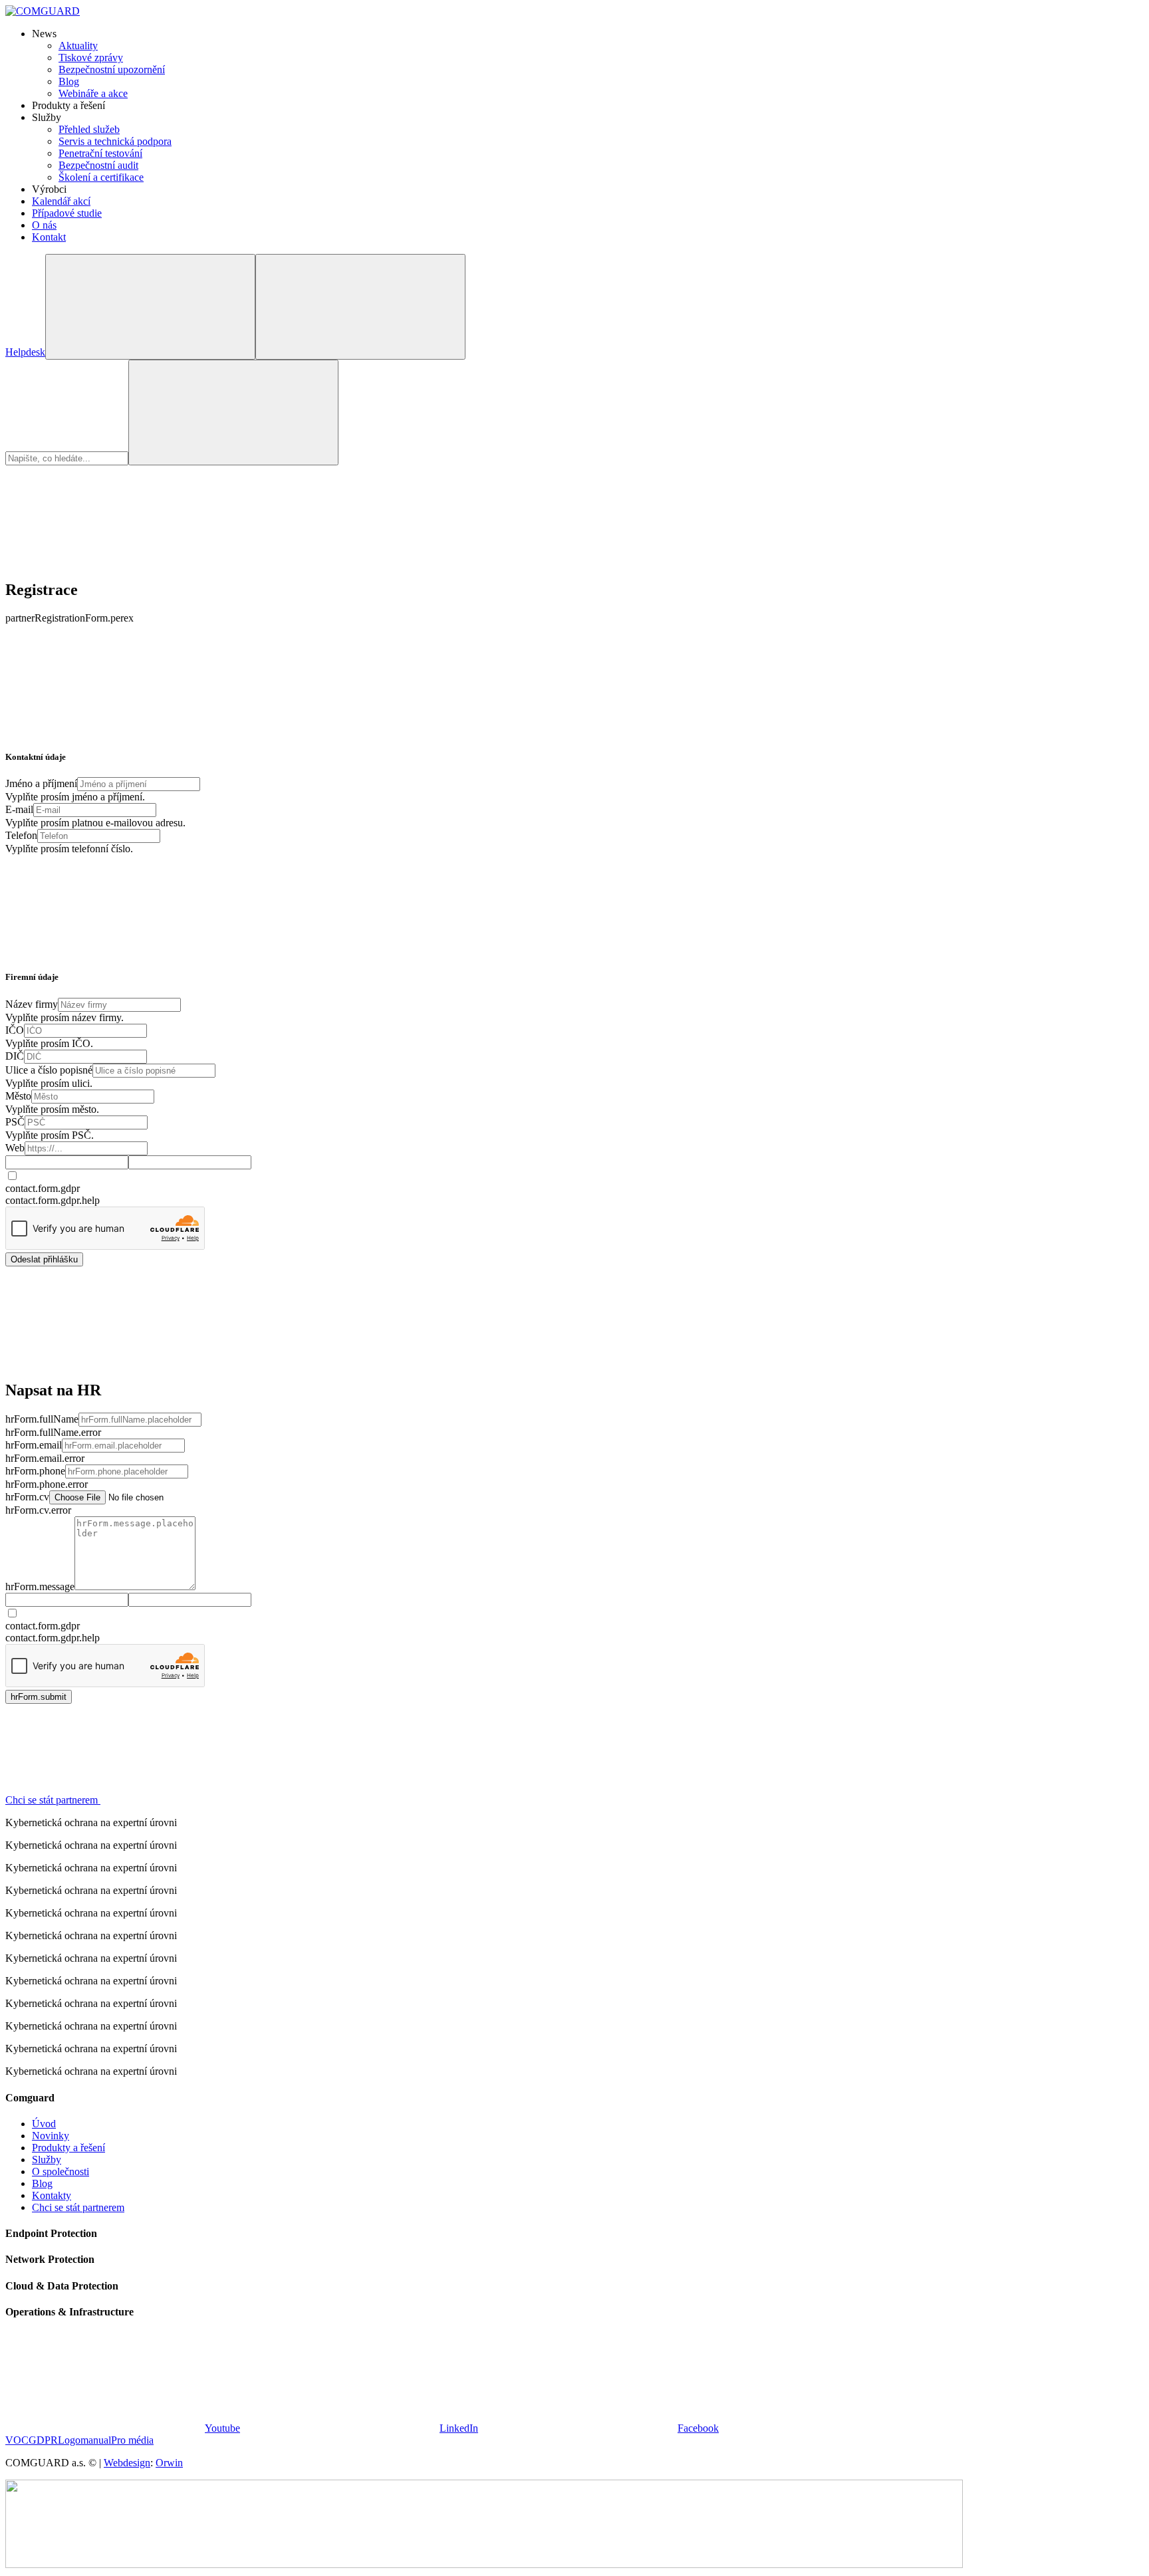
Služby (47, 2160)
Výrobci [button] (49, 189)
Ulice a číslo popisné (49, 1070)
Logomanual (84, 2440)
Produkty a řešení (68, 2148)
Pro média (132, 2440)
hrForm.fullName (42, 1419)
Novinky (51, 2136)
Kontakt (49, 237)
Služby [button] (47, 117)
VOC (17, 2440)
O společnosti (61, 2171)
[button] (153, 1800)
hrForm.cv (27, 1497)
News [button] (44, 34)
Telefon (21, 835)
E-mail (19, 809)
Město (18, 1096)
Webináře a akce (93, 93)
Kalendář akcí (61, 201)
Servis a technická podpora (115, 141)
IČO (15, 1030)
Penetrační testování (100, 153)
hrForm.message (40, 1586)
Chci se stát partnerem (78, 2207)
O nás (44, 225)
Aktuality (78, 46)
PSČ (15, 1122)
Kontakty (52, 2195)
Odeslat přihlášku (44, 1259)
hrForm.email (34, 1445)
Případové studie (67, 213)
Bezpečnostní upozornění (112, 69)
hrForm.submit (39, 1697)
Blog (69, 81)
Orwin (169, 2463)
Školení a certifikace (101, 177)
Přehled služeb (89, 129)
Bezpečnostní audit (98, 165)
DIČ (15, 1056)
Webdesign (127, 2463)
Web (15, 1148)
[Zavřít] (105, 561)
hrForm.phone (35, 1471)
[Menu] (360, 307)
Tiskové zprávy (91, 58)
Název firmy (32, 1004)
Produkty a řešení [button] (68, 105)
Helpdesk (25, 352)
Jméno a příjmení (41, 783)
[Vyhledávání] (150, 307)
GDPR (43, 2440)
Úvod (44, 2124)
